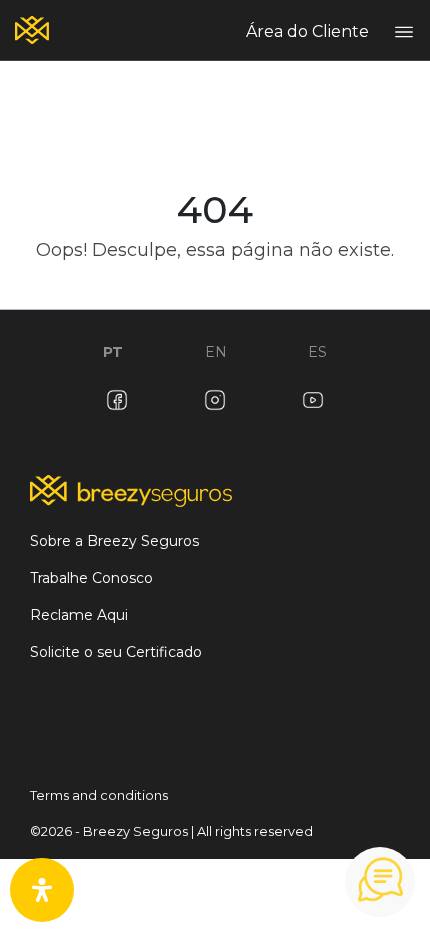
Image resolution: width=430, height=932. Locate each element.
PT (113, 352)
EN (216, 352)
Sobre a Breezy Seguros (114, 541)
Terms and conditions (99, 795)
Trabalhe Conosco (91, 578)
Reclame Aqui (79, 615)
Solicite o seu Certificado (116, 652)
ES (317, 352)
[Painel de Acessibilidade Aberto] (42, 890)
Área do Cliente (307, 31)
